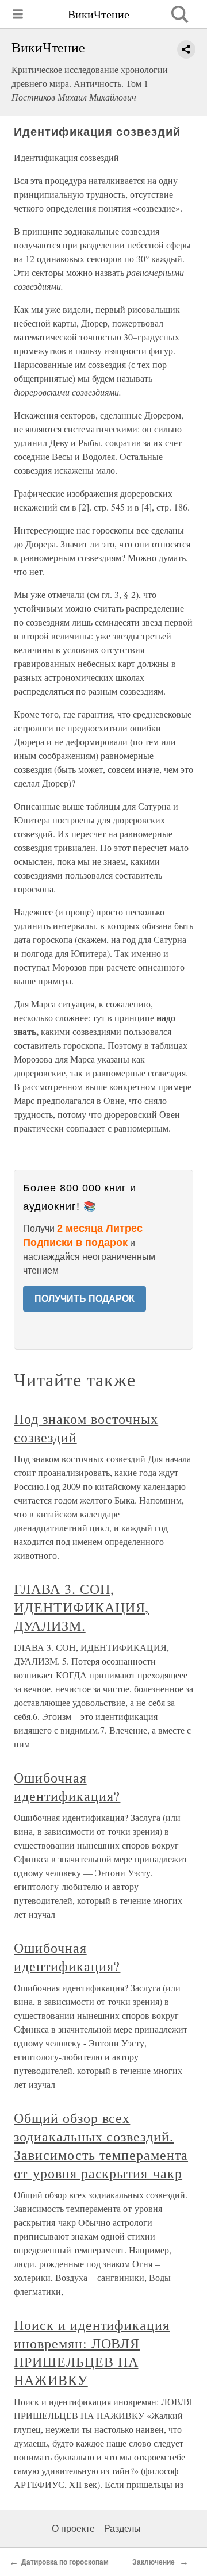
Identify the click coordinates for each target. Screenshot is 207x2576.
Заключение (154, 2562)
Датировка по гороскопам (66, 2562)
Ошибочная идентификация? (67, 1787)
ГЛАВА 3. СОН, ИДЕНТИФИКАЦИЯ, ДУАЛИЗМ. (81, 1607)
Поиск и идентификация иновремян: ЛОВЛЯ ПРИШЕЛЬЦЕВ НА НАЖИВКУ (92, 2352)
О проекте (73, 2529)
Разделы (122, 2529)
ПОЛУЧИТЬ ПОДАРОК (85, 1299)
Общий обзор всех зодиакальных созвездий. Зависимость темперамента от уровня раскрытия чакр (101, 2145)
